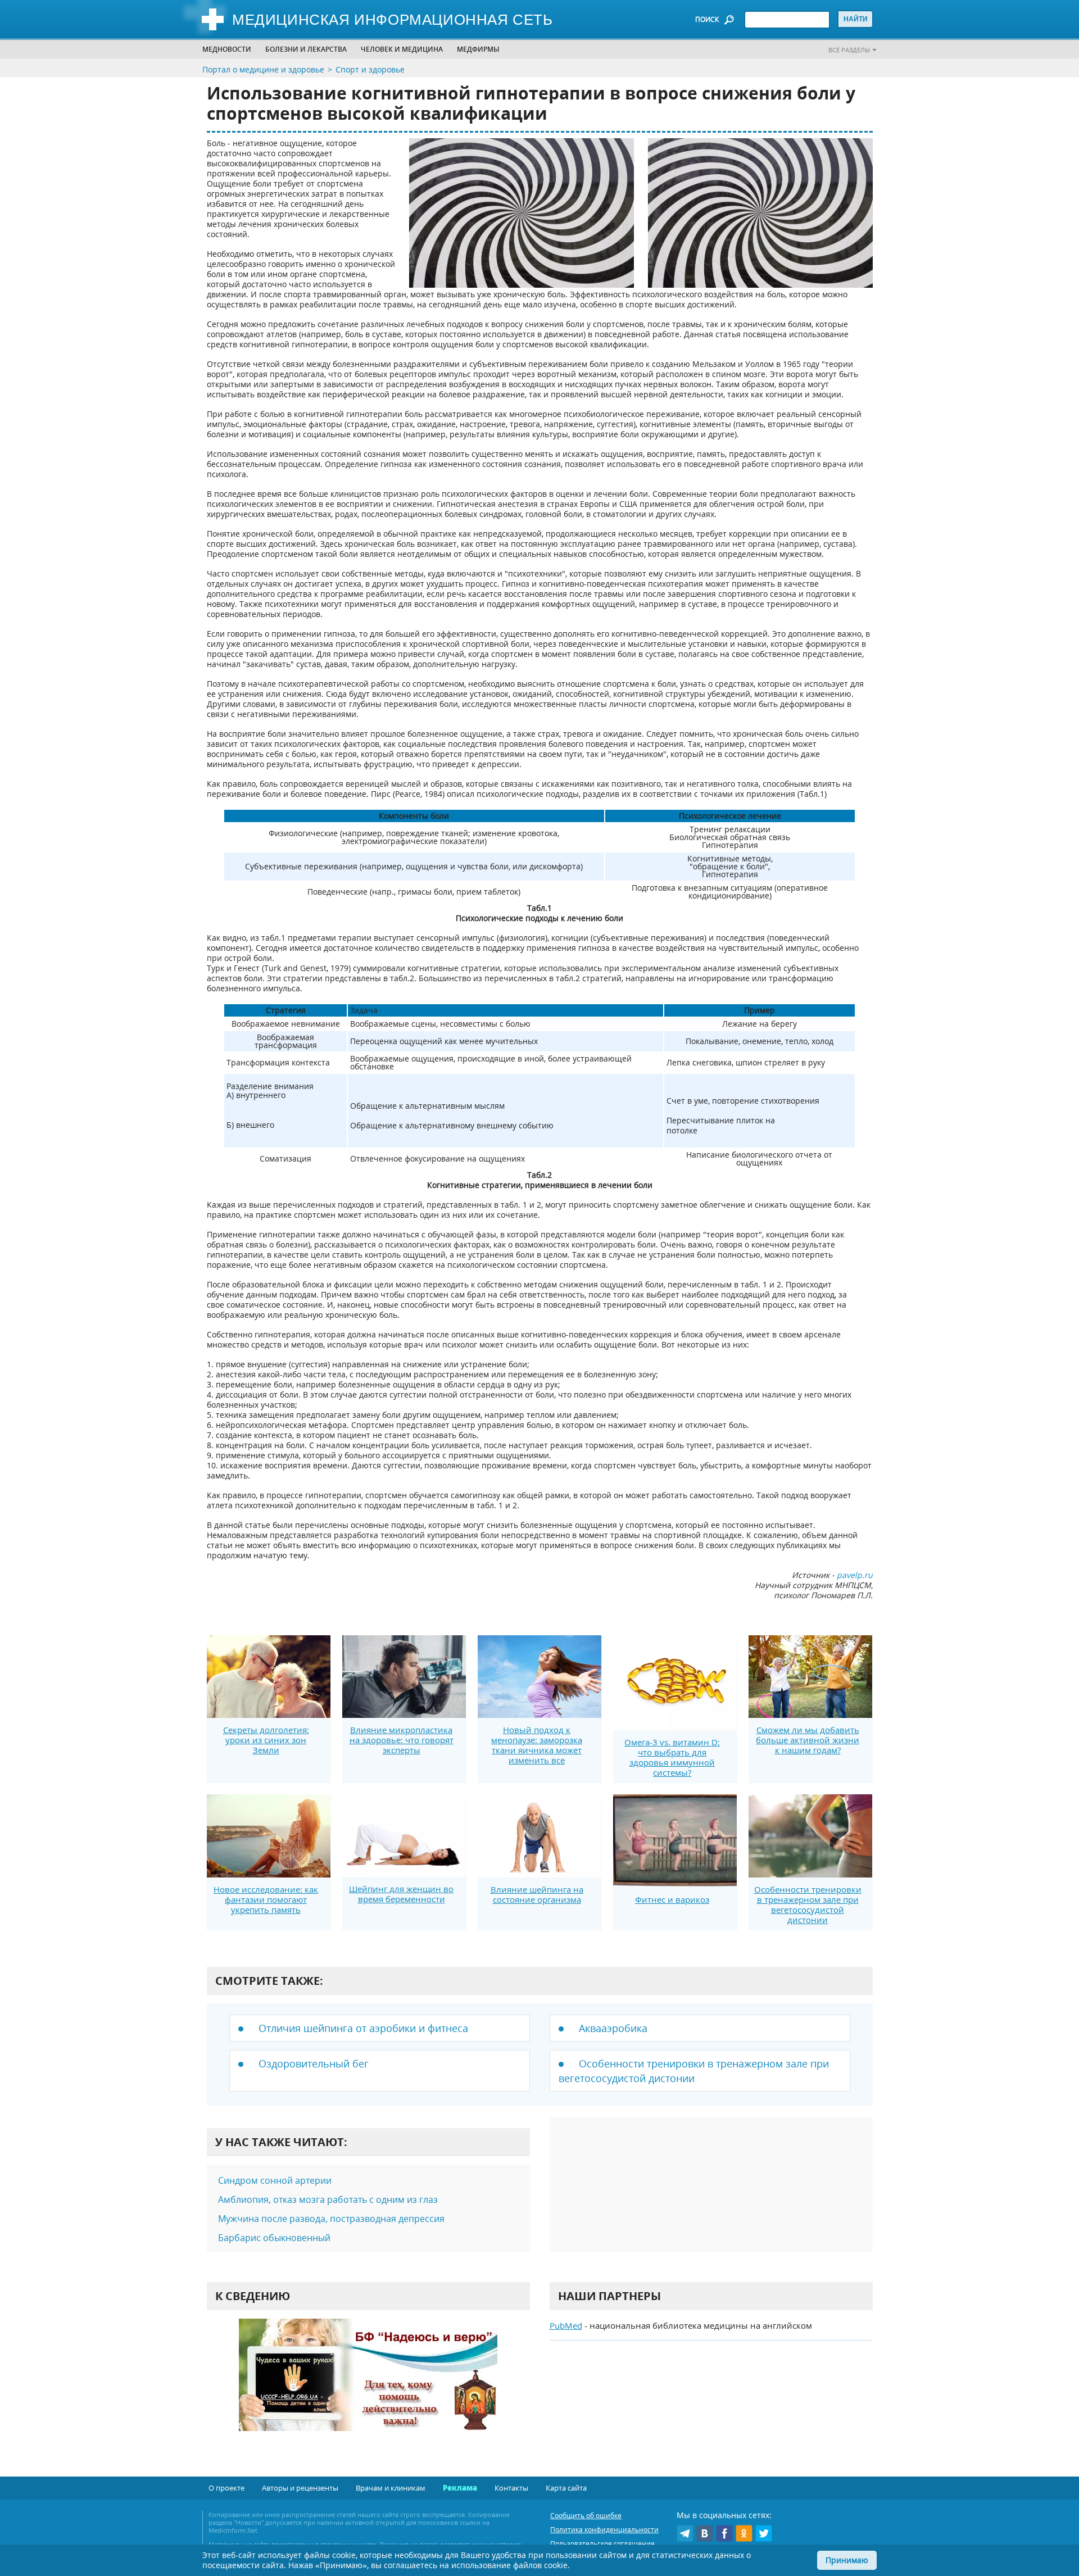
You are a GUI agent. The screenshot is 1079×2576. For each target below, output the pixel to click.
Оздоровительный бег (314, 2063)
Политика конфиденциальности (604, 2530)
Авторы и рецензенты (300, 2488)
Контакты (511, 2488)
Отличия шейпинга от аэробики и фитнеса (363, 2028)
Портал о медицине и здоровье (263, 69)
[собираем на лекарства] (368, 2386)
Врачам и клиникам (391, 2488)
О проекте (226, 2488)
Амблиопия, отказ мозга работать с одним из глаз (328, 2199)
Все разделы (849, 50)
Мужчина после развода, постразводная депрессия (331, 2219)
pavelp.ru (855, 1575)
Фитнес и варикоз (672, 1899)
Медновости (227, 49)
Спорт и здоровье (370, 69)
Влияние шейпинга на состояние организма (537, 1894)
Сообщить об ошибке (586, 2516)
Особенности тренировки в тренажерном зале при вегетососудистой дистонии (808, 1904)
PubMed (566, 2325)
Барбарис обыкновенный (274, 2238)
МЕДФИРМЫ (478, 49)
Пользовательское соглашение (602, 2544)
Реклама (460, 2488)
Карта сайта (566, 2488)
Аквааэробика (613, 2028)
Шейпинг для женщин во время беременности (401, 1894)
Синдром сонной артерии (275, 2180)
